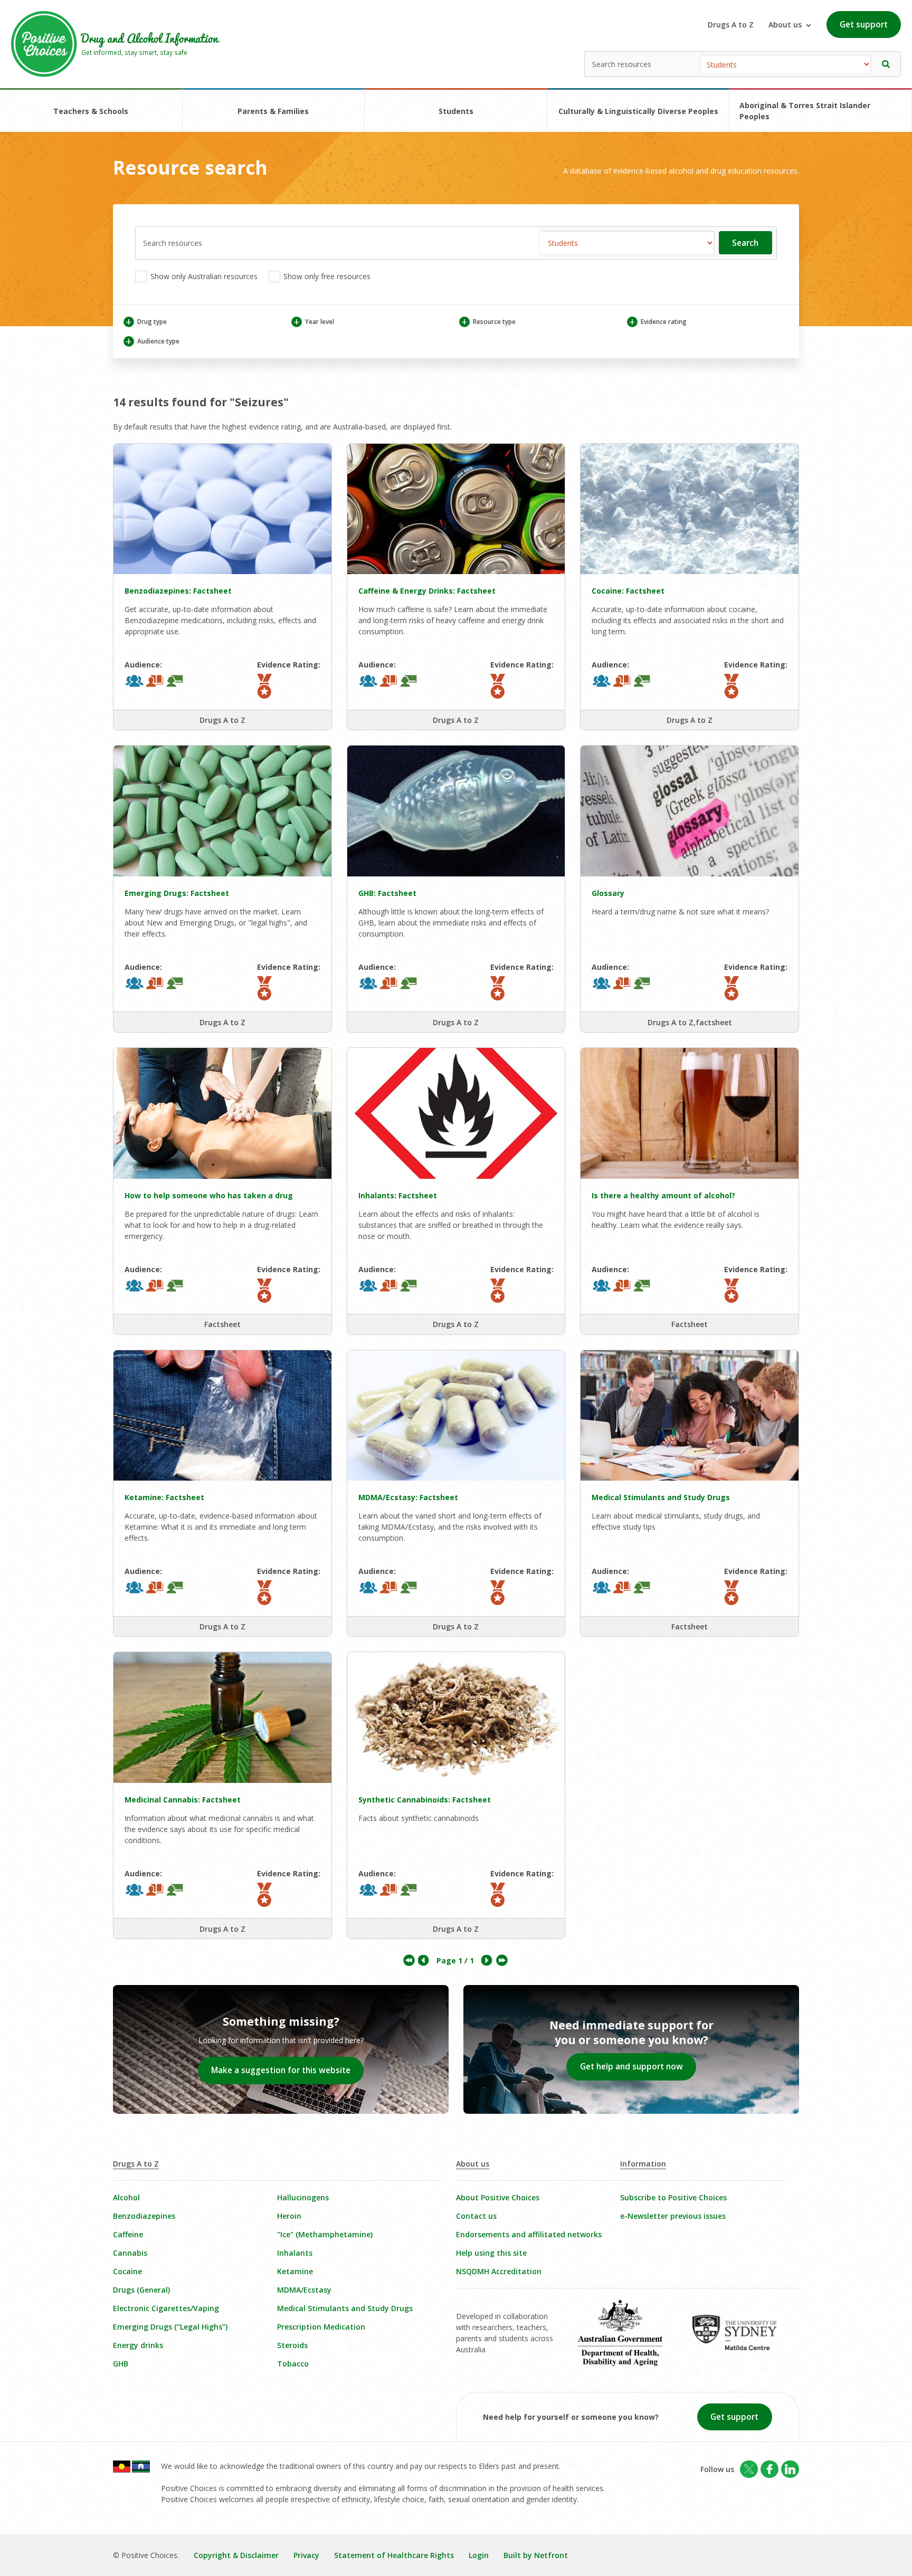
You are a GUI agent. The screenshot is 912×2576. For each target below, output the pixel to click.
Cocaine (127, 2271)
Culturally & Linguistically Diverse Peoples (638, 111)
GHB (121, 2364)
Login (479, 2555)
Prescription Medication (321, 2327)
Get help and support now (631, 2067)
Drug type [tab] (146, 322)
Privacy (306, 2555)
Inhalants (295, 2253)
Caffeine (128, 2234)
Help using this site (491, 2253)
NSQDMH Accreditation (499, 2271)
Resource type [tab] (488, 322)
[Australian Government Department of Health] (628, 2340)
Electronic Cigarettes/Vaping (166, 2308)
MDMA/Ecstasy (304, 2290)
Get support (864, 25)
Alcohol (126, 2197)
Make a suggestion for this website (281, 2070)
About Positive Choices (498, 2197)
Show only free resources (326, 276)
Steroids (292, 2345)
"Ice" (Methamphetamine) (325, 2234)
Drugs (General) (141, 2290)
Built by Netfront (536, 2555)
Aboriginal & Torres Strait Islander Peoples (805, 111)
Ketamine (295, 2271)
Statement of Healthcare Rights (394, 2555)
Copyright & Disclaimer (236, 2555)
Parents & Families (273, 111)
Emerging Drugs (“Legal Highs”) (170, 2327)
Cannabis (130, 2253)
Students (456, 111)
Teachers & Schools (91, 111)
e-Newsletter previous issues (673, 2216)
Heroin (289, 2216)
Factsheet (222, 1324)
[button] (886, 64)
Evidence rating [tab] (658, 322)
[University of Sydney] (742, 2340)
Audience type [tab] (152, 341)
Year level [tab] (313, 322)
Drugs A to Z (731, 25)
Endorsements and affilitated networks (529, 2234)
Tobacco (293, 2364)
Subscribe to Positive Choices (673, 2197)
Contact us (476, 2216)
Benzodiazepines (144, 2216)
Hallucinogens (303, 2197)
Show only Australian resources (203, 276)
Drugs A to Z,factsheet (690, 1022)
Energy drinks (138, 2345)
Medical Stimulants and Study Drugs (345, 2308)
